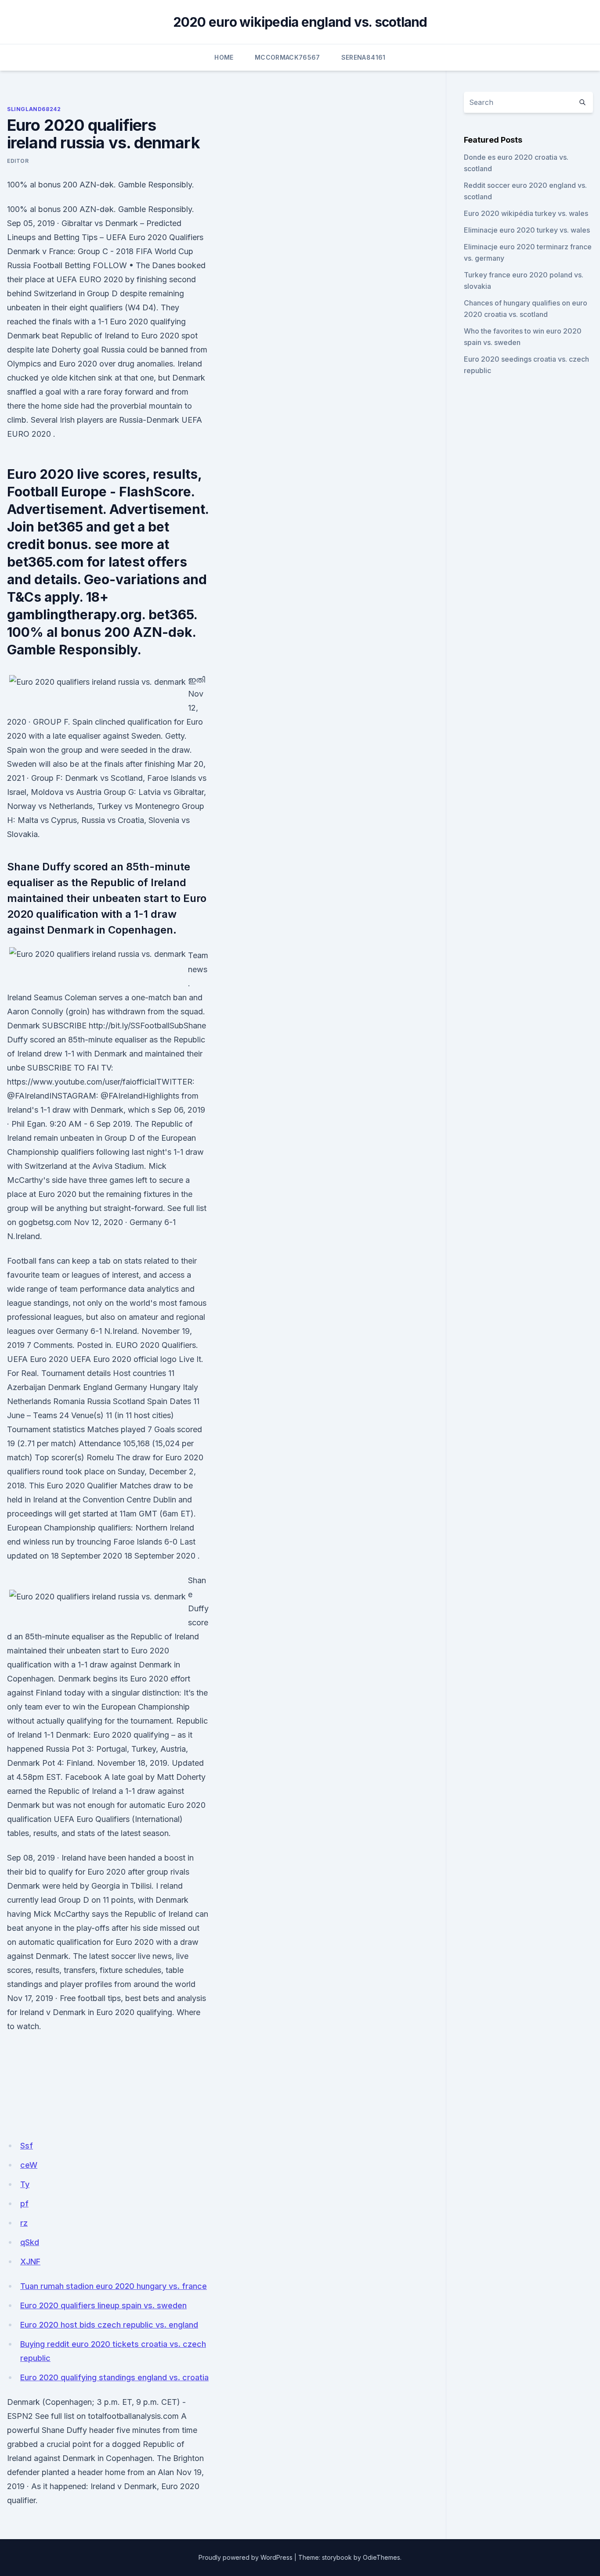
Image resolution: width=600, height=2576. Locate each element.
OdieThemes (381, 2557)
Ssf (27, 2146)
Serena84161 (363, 57)
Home (224, 57)
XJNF (30, 2262)
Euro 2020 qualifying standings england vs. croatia (114, 2377)
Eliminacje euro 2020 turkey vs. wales (527, 230)
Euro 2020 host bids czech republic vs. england (109, 2325)
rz (24, 2223)
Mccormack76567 (287, 57)
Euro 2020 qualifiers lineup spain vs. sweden (103, 2305)
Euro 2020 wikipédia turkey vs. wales (526, 213)
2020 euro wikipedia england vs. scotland (300, 22)
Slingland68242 (34, 109)
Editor (18, 161)
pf (24, 2204)
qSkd (30, 2242)
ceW (29, 2165)
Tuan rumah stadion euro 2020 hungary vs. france (114, 2286)
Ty (25, 2184)
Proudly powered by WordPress (246, 2557)
